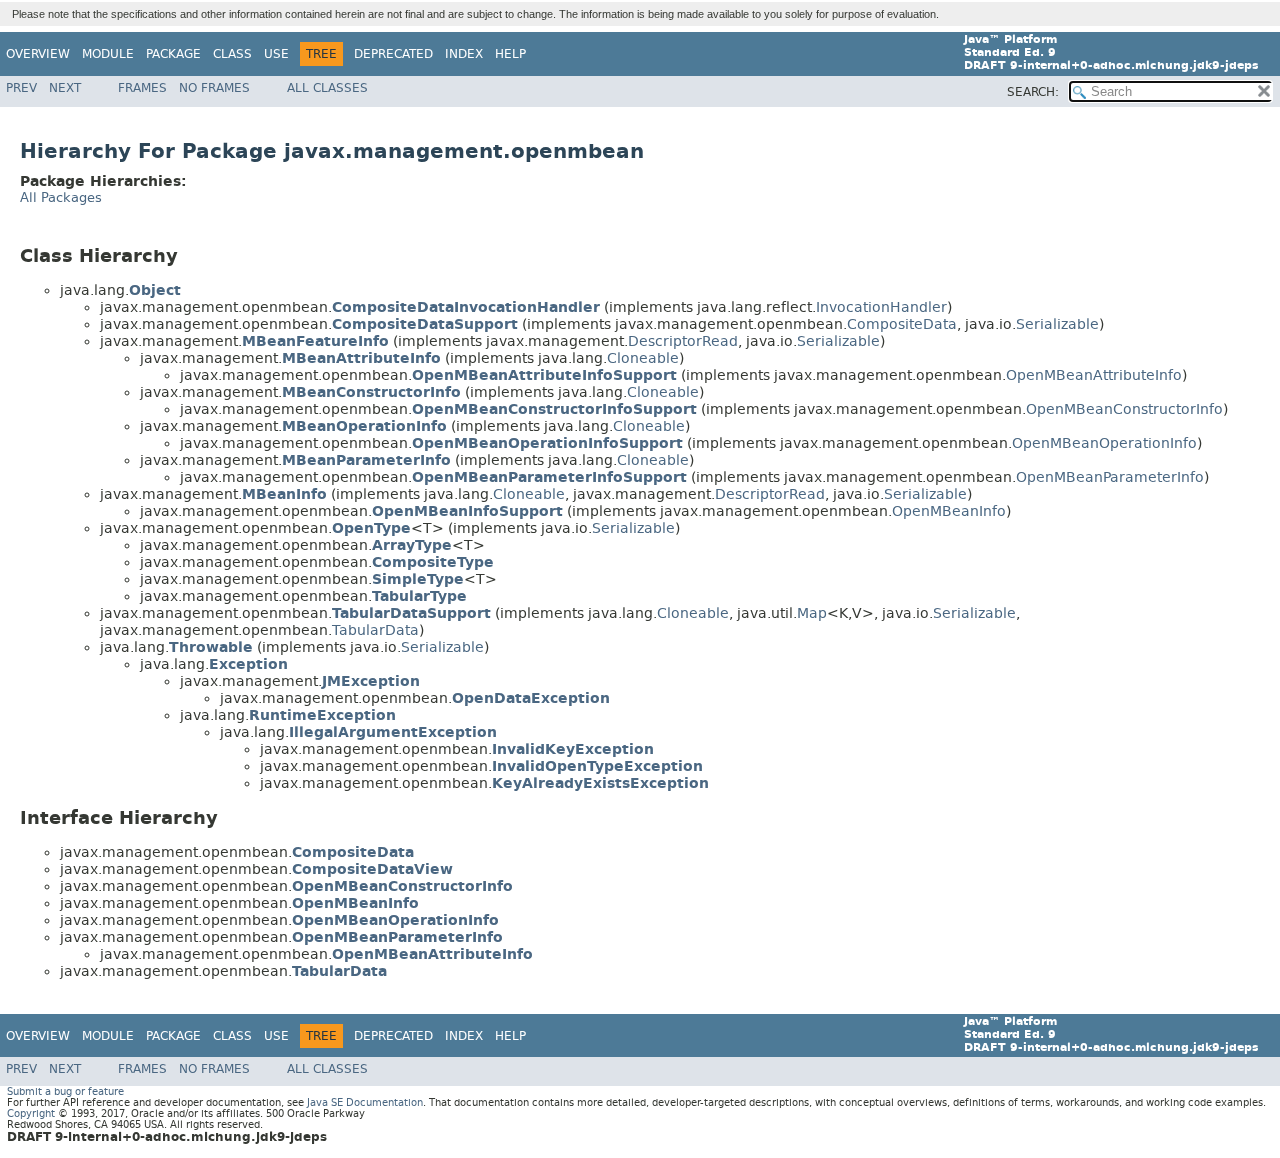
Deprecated (393, 54)
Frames (142, 88)
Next (65, 88)
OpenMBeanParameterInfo (1110, 477)
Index (464, 54)
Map (812, 613)
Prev (21, 88)
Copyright (31, 1113)
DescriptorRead (683, 341)
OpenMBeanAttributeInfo (1094, 375)
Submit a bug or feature (65, 1091)
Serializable (1057, 324)
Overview (38, 54)
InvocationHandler (881, 307)
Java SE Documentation (365, 1102)
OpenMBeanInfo (949, 511)
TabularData (375, 630)
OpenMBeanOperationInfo (1104, 443)
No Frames (214, 88)
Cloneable (643, 358)
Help (510, 54)
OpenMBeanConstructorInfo (1124, 409)
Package (173, 54)
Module (108, 54)
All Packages (61, 197)
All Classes (327, 88)
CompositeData (902, 324)
